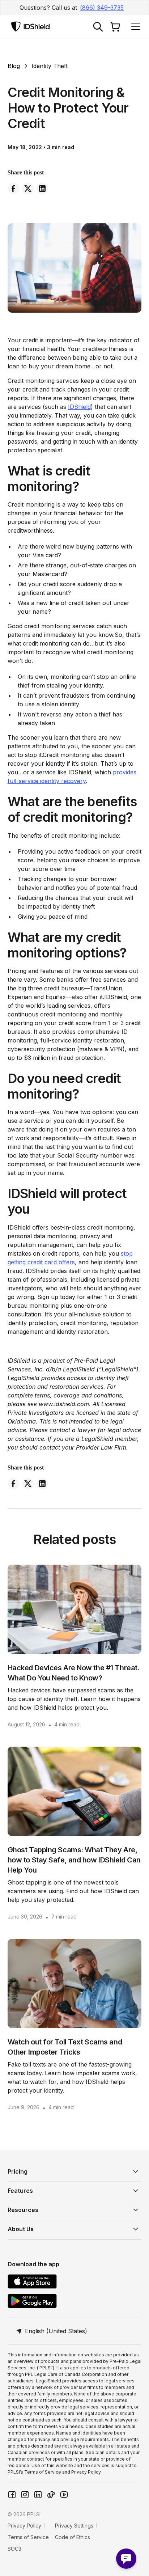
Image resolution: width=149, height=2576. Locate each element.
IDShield (79, 407)
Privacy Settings (74, 2526)
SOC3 (14, 2549)
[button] (134, 27)
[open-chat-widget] (126, 2559)
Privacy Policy (24, 2526)
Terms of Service (28, 2537)
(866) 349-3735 (102, 8)
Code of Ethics (73, 2537)
